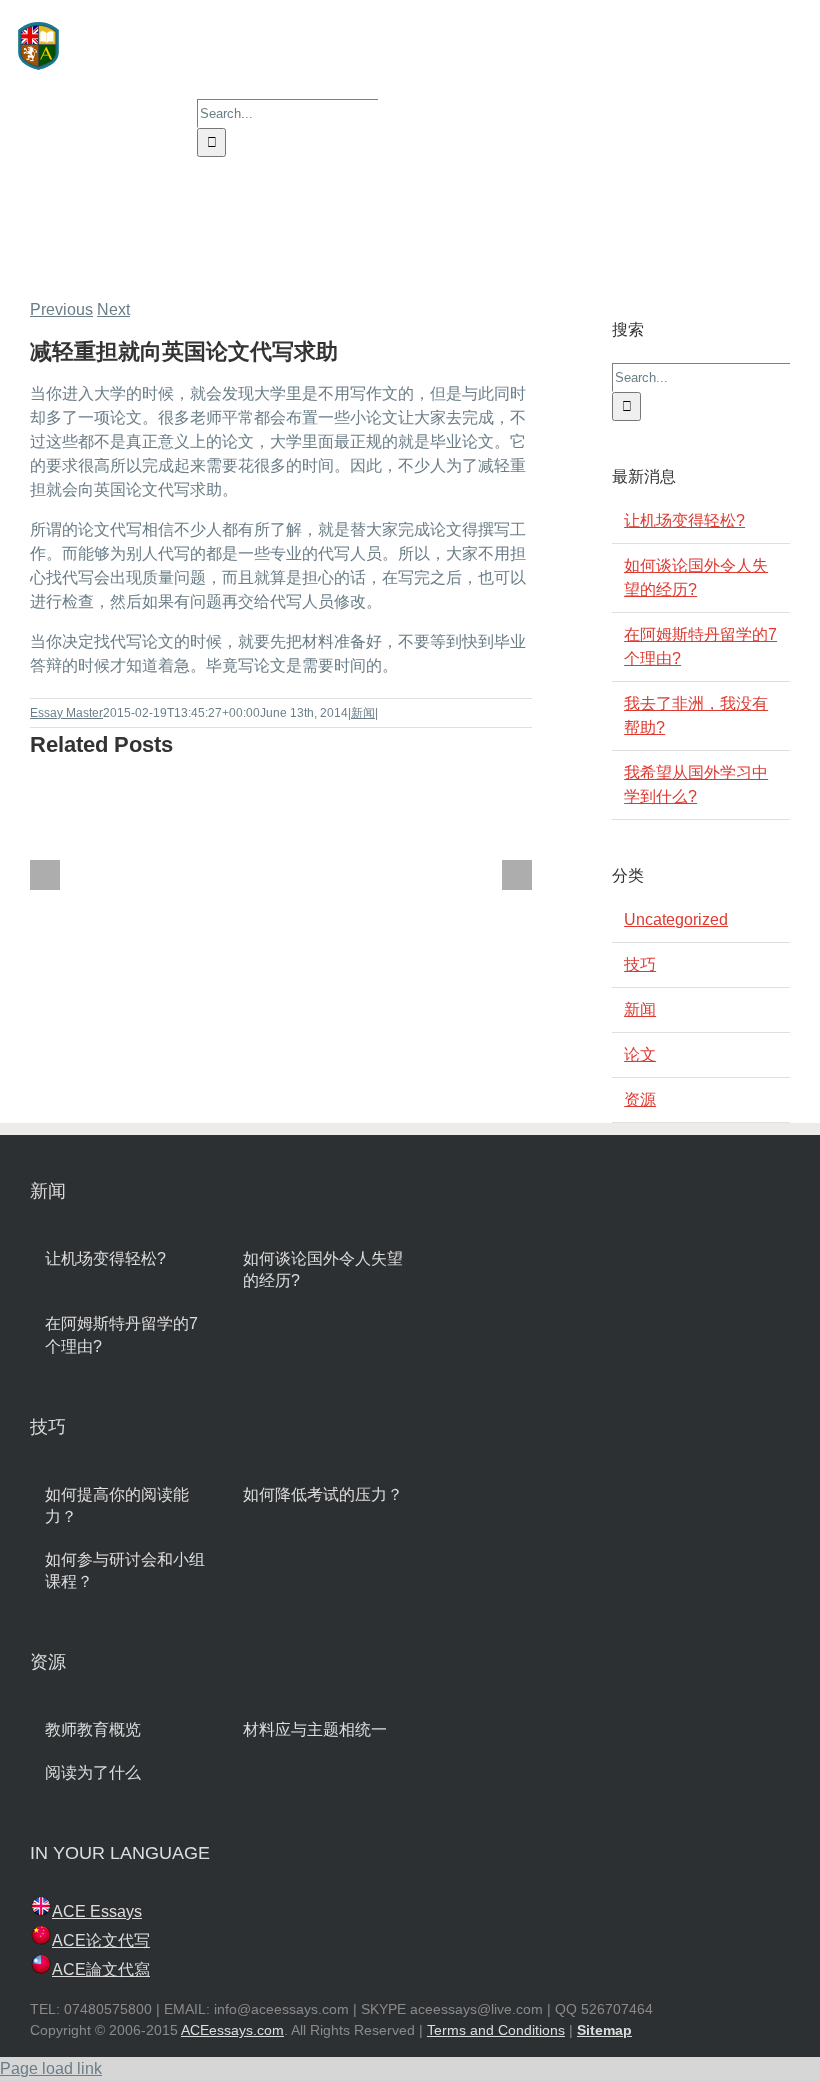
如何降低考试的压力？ (323, 1494)
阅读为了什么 (93, 1772)
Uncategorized (676, 919)
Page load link (51, 2068)
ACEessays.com (232, 2030)
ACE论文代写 (101, 1940)
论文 (640, 1054)
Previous (61, 309)
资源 (640, 1099)
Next (113, 309)
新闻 (363, 713)
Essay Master (66, 713)
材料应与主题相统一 (315, 1729)
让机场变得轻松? (684, 520)
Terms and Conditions (496, 2030)
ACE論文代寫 (101, 1969)
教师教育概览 (93, 1729)
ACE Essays (97, 1911)
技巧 (640, 964)
